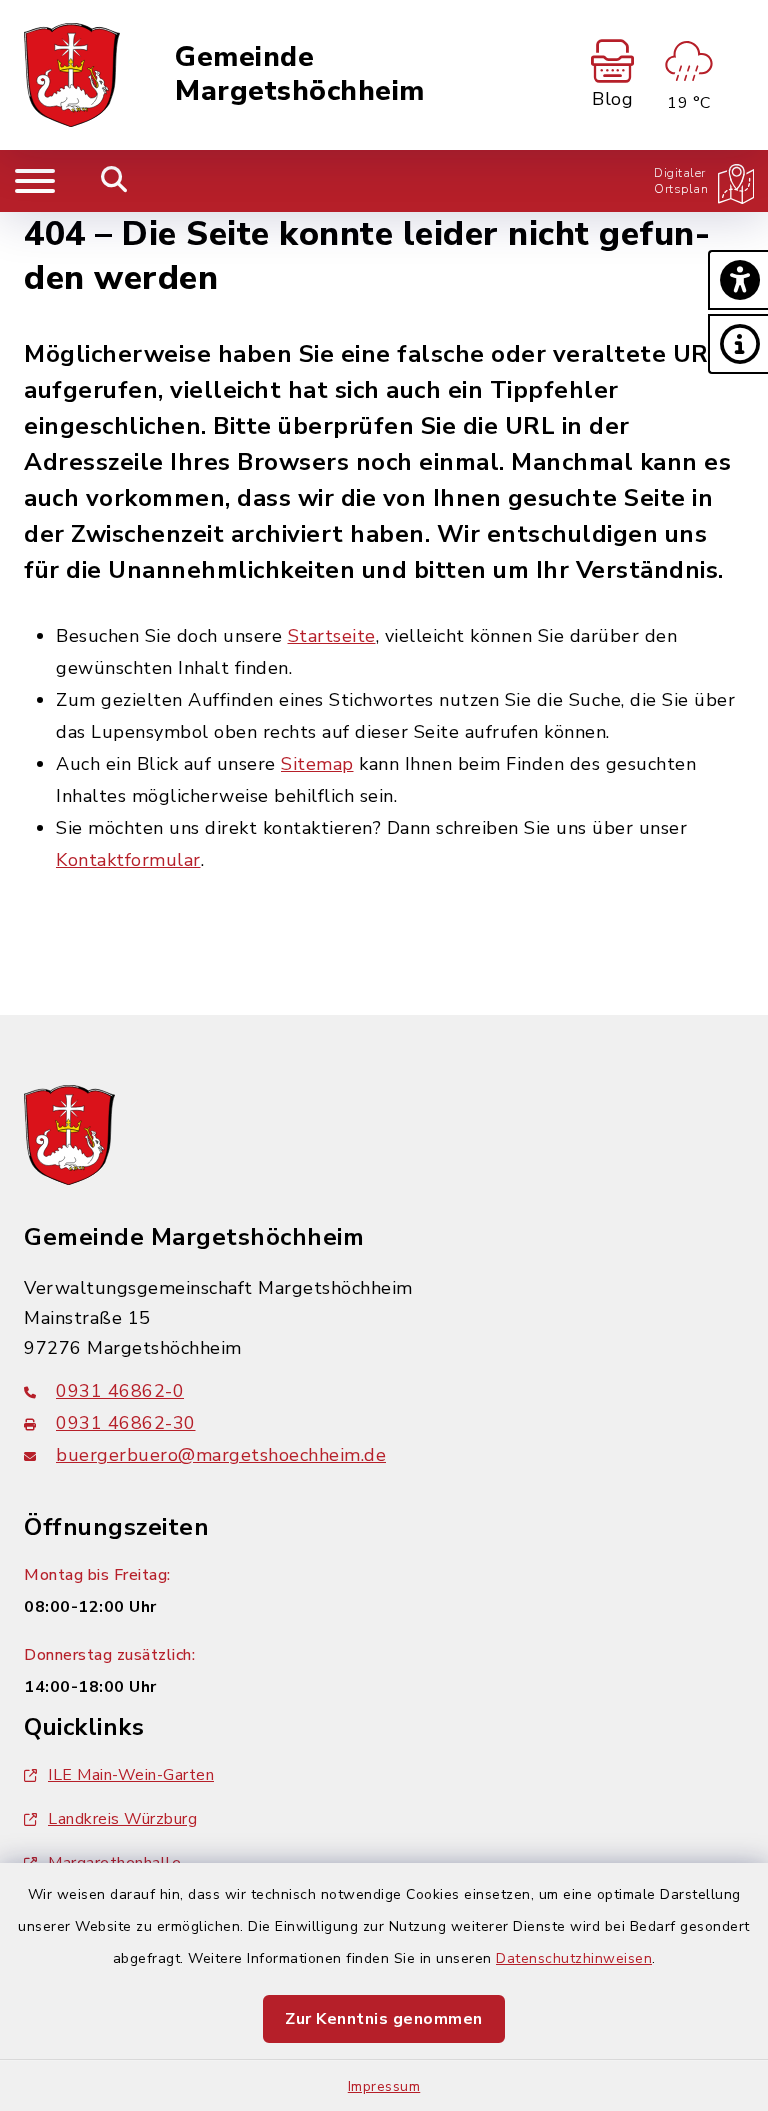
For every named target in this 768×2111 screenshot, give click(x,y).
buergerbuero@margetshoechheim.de (221, 1455)
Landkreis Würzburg (122, 1819)
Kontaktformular (128, 860)
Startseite (332, 636)
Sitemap (317, 764)
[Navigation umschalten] (35, 181)
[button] (738, 280)
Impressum (384, 2086)
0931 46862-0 (120, 1391)
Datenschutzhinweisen (574, 1958)
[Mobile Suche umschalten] (114, 181)
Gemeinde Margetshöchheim (300, 74)
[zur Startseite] (72, 75)
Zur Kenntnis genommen (384, 2019)
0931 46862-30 (126, 1423)
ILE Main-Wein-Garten (131, 1775)
